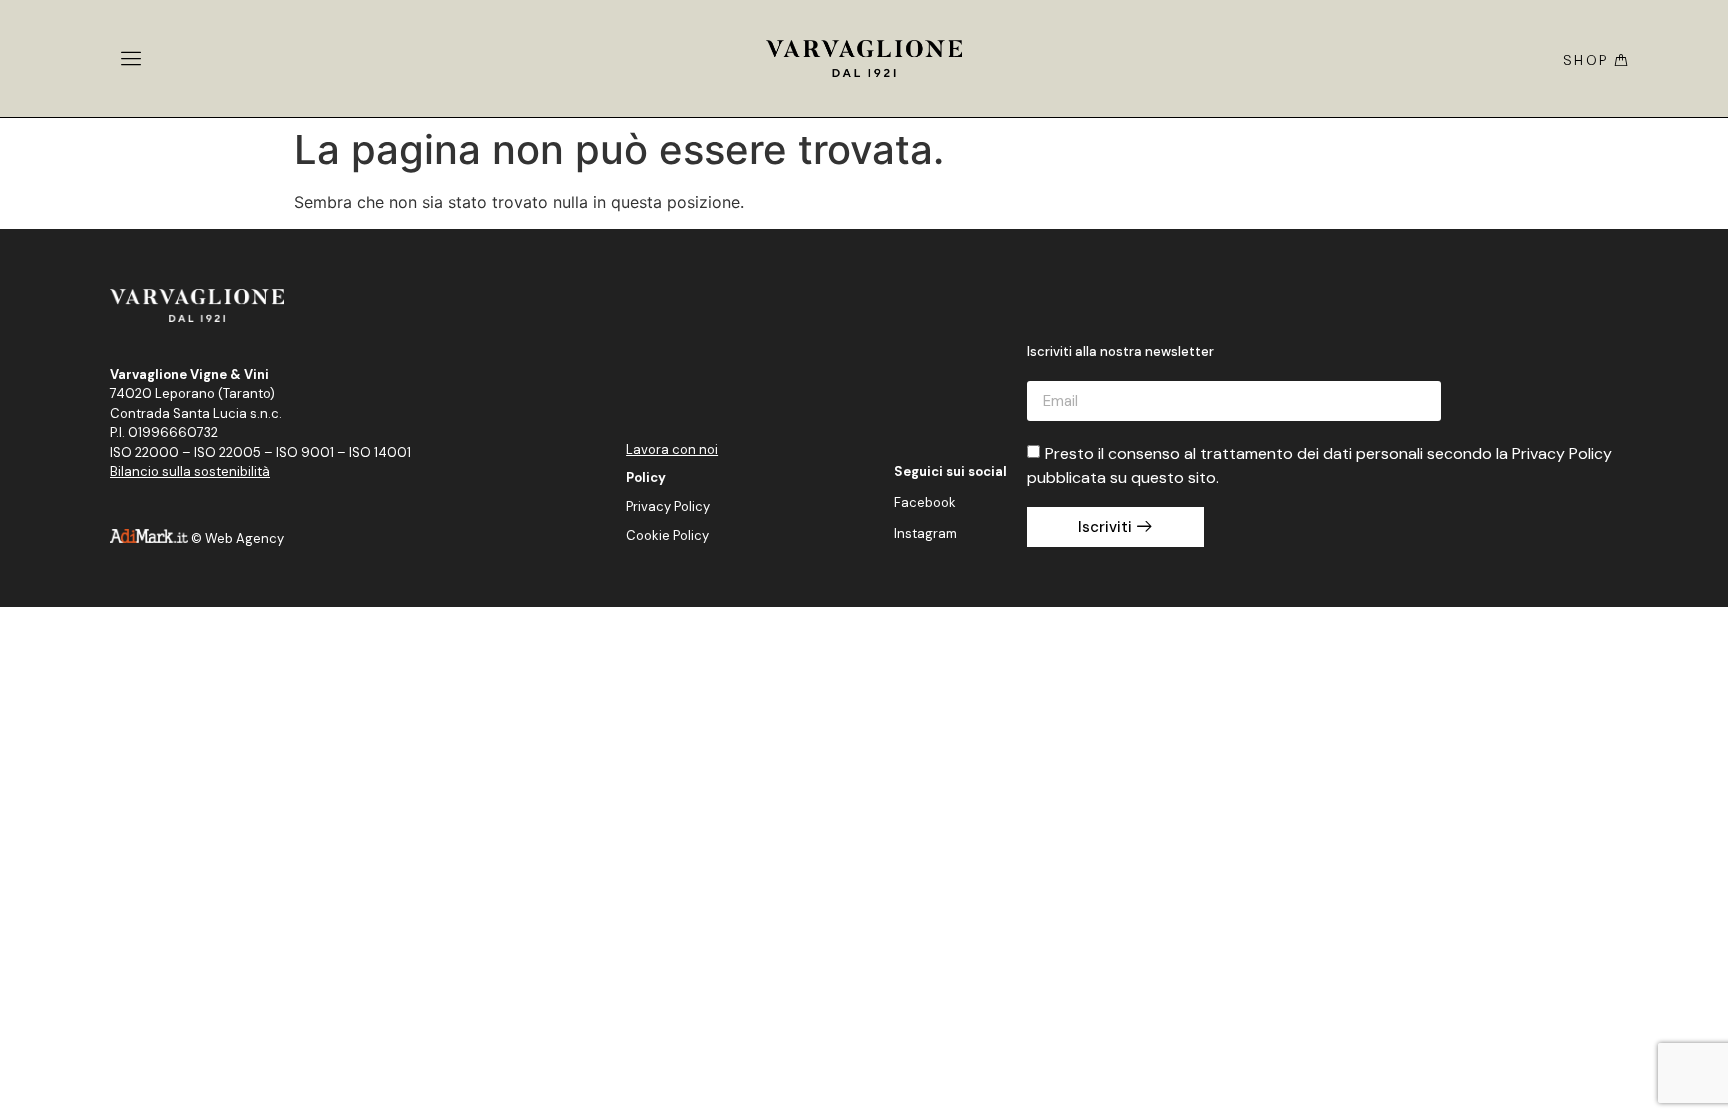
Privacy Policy (668, 506)
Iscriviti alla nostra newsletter (1120, 352)
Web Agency (244, 538)
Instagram (925, 533)
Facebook (925, 502)
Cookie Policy (667, 535)
